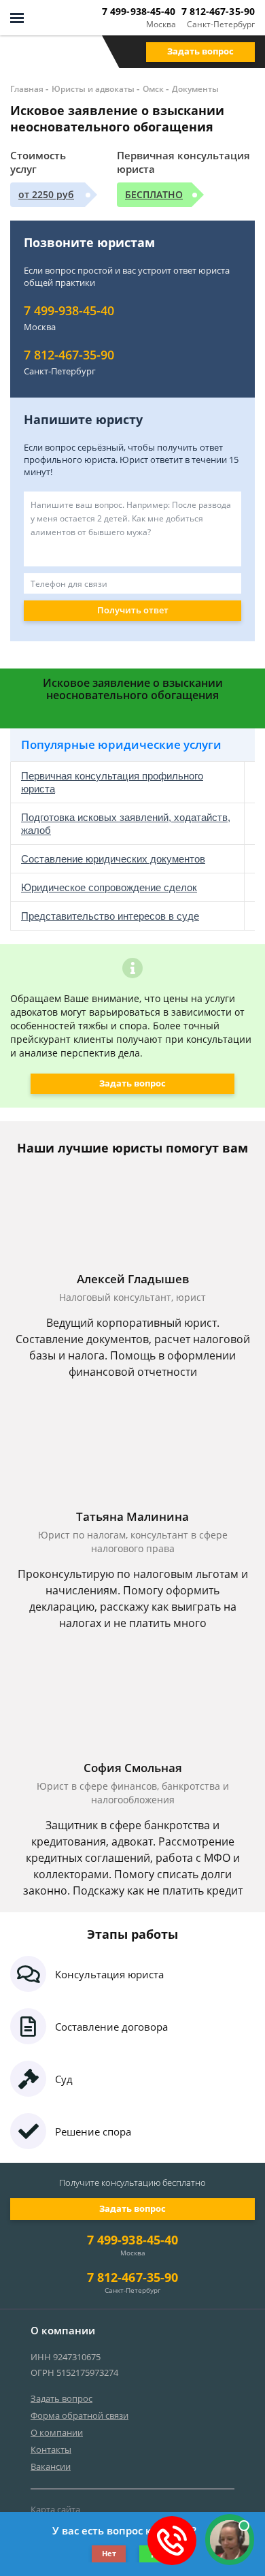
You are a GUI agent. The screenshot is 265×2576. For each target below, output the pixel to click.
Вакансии (51, 2466)
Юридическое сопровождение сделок (109, 887)
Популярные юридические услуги (121, 744)
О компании (57, 2432)
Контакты (51, 2449)
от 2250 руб (46, 194)
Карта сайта (55, 2509)
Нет (109, 2553)
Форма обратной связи (79, 2415)
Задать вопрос (200, 51)
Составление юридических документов (113, 859)
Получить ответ (133, 610)
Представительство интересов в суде (110, 916)
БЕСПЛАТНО (154, 194)
